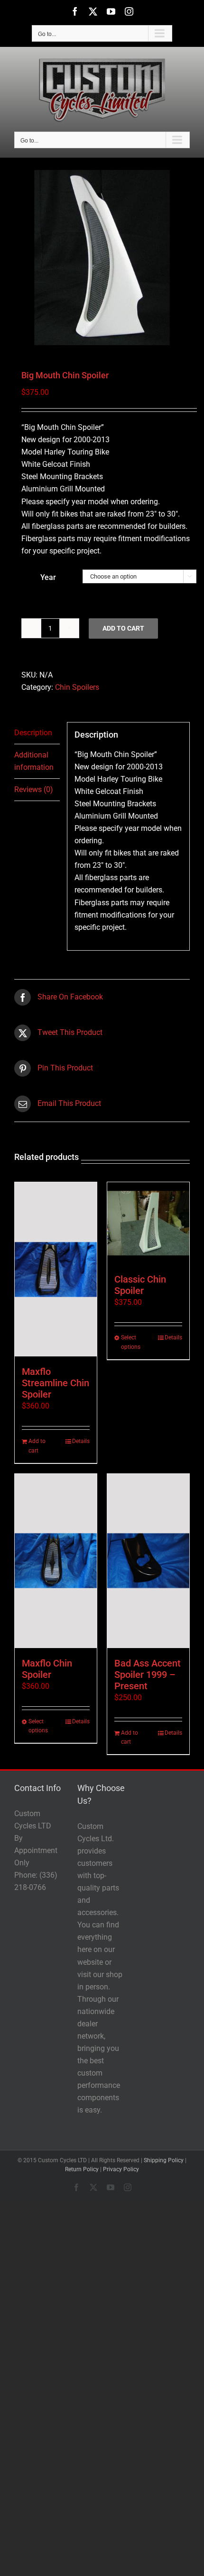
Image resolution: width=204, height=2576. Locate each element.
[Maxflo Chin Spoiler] (56, 1561)
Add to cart (123, 628)
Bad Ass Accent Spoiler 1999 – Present (148, 1675)
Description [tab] (33, 733)
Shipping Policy (164, 2160)
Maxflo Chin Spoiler (47, 1669)
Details (81, 1441)
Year (48, 577)
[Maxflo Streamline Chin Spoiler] (56, 1269)
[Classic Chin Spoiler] (148, 1223)
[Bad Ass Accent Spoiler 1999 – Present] (148, 1561)
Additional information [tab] (34, 761)
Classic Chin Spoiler (140, 1285)
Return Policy (82, 2169)
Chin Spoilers (77, 687)
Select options (131, 1342)
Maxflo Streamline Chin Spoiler (56, 1383)
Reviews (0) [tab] (34, 789)
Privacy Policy (121, 2169)
